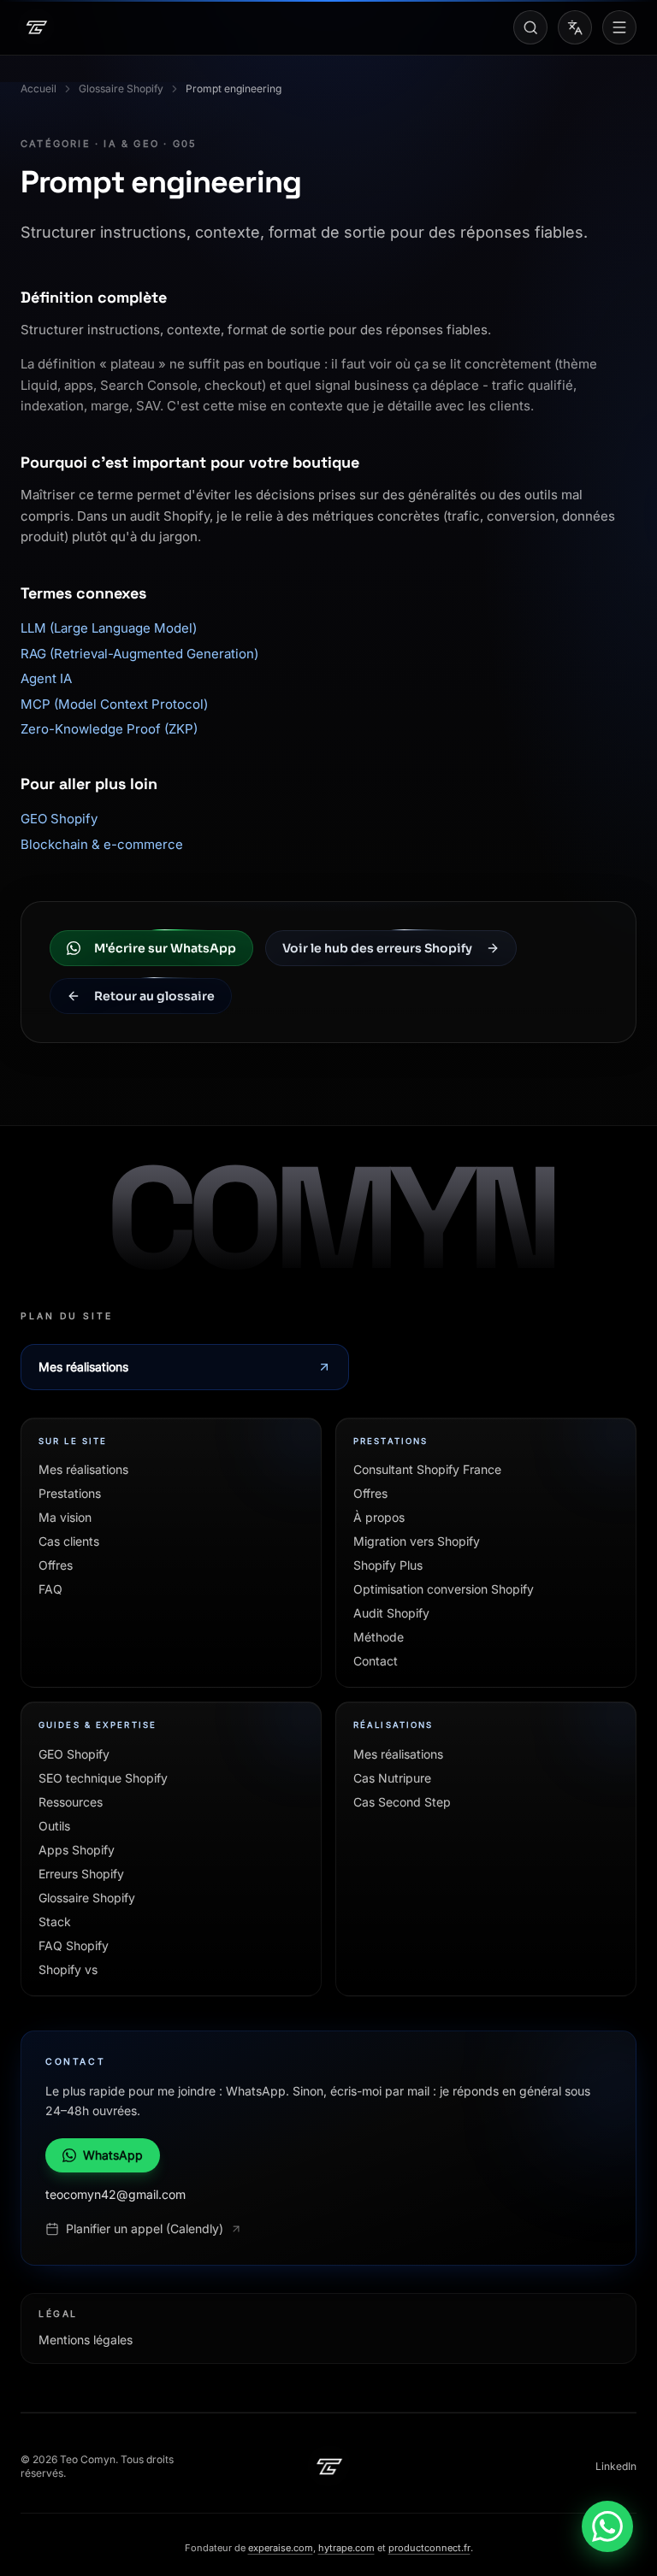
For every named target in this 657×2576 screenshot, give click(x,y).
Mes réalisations (83, 1367)
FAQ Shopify (74, 1945)
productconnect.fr (429, 2548)
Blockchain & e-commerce (102, 844)
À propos (379, 1517)
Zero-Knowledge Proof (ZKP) (109, 729)
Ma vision (65, 1517)
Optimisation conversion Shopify (444, 1589)
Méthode (379, 1637)
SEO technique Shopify (103, 1778)
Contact (376, 1661)
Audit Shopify (391, 1613)
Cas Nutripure (392, 1778)
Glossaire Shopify (121, 88)
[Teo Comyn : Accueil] (36, 27)
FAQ (50, 1589)
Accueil (38, 88)
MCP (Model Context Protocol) (114, 704)
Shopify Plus (388, 1565)
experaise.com (281, 2548)
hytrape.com (346, 2548)
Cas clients (69, 1541)
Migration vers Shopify (417, 1541)
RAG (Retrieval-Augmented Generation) (139, 654)
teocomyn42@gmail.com (115, 2194)
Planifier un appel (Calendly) (145, 2228)
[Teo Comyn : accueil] (328, 2467)
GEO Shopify (59, 819)
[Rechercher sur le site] (530, 27)
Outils (54, 1826)
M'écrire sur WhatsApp (165, 948)
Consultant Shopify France (427, 1469)
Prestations (70, 1493)
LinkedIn (616, 2466)
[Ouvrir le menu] (619, 27)
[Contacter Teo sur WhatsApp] (607, 2526)
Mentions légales (86, 2340)
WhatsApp (113, 2155)
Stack (55, 1922)
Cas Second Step (402, 1802)
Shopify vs (68, 1969)
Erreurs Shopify (81, 1874)
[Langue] (575, 27)
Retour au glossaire (154, 996)
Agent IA (46, 678)
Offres (56, 1565)
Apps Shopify (77, 1850)
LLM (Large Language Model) (109, 628)
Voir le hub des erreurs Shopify (377, 948)
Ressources (71, 1802)
